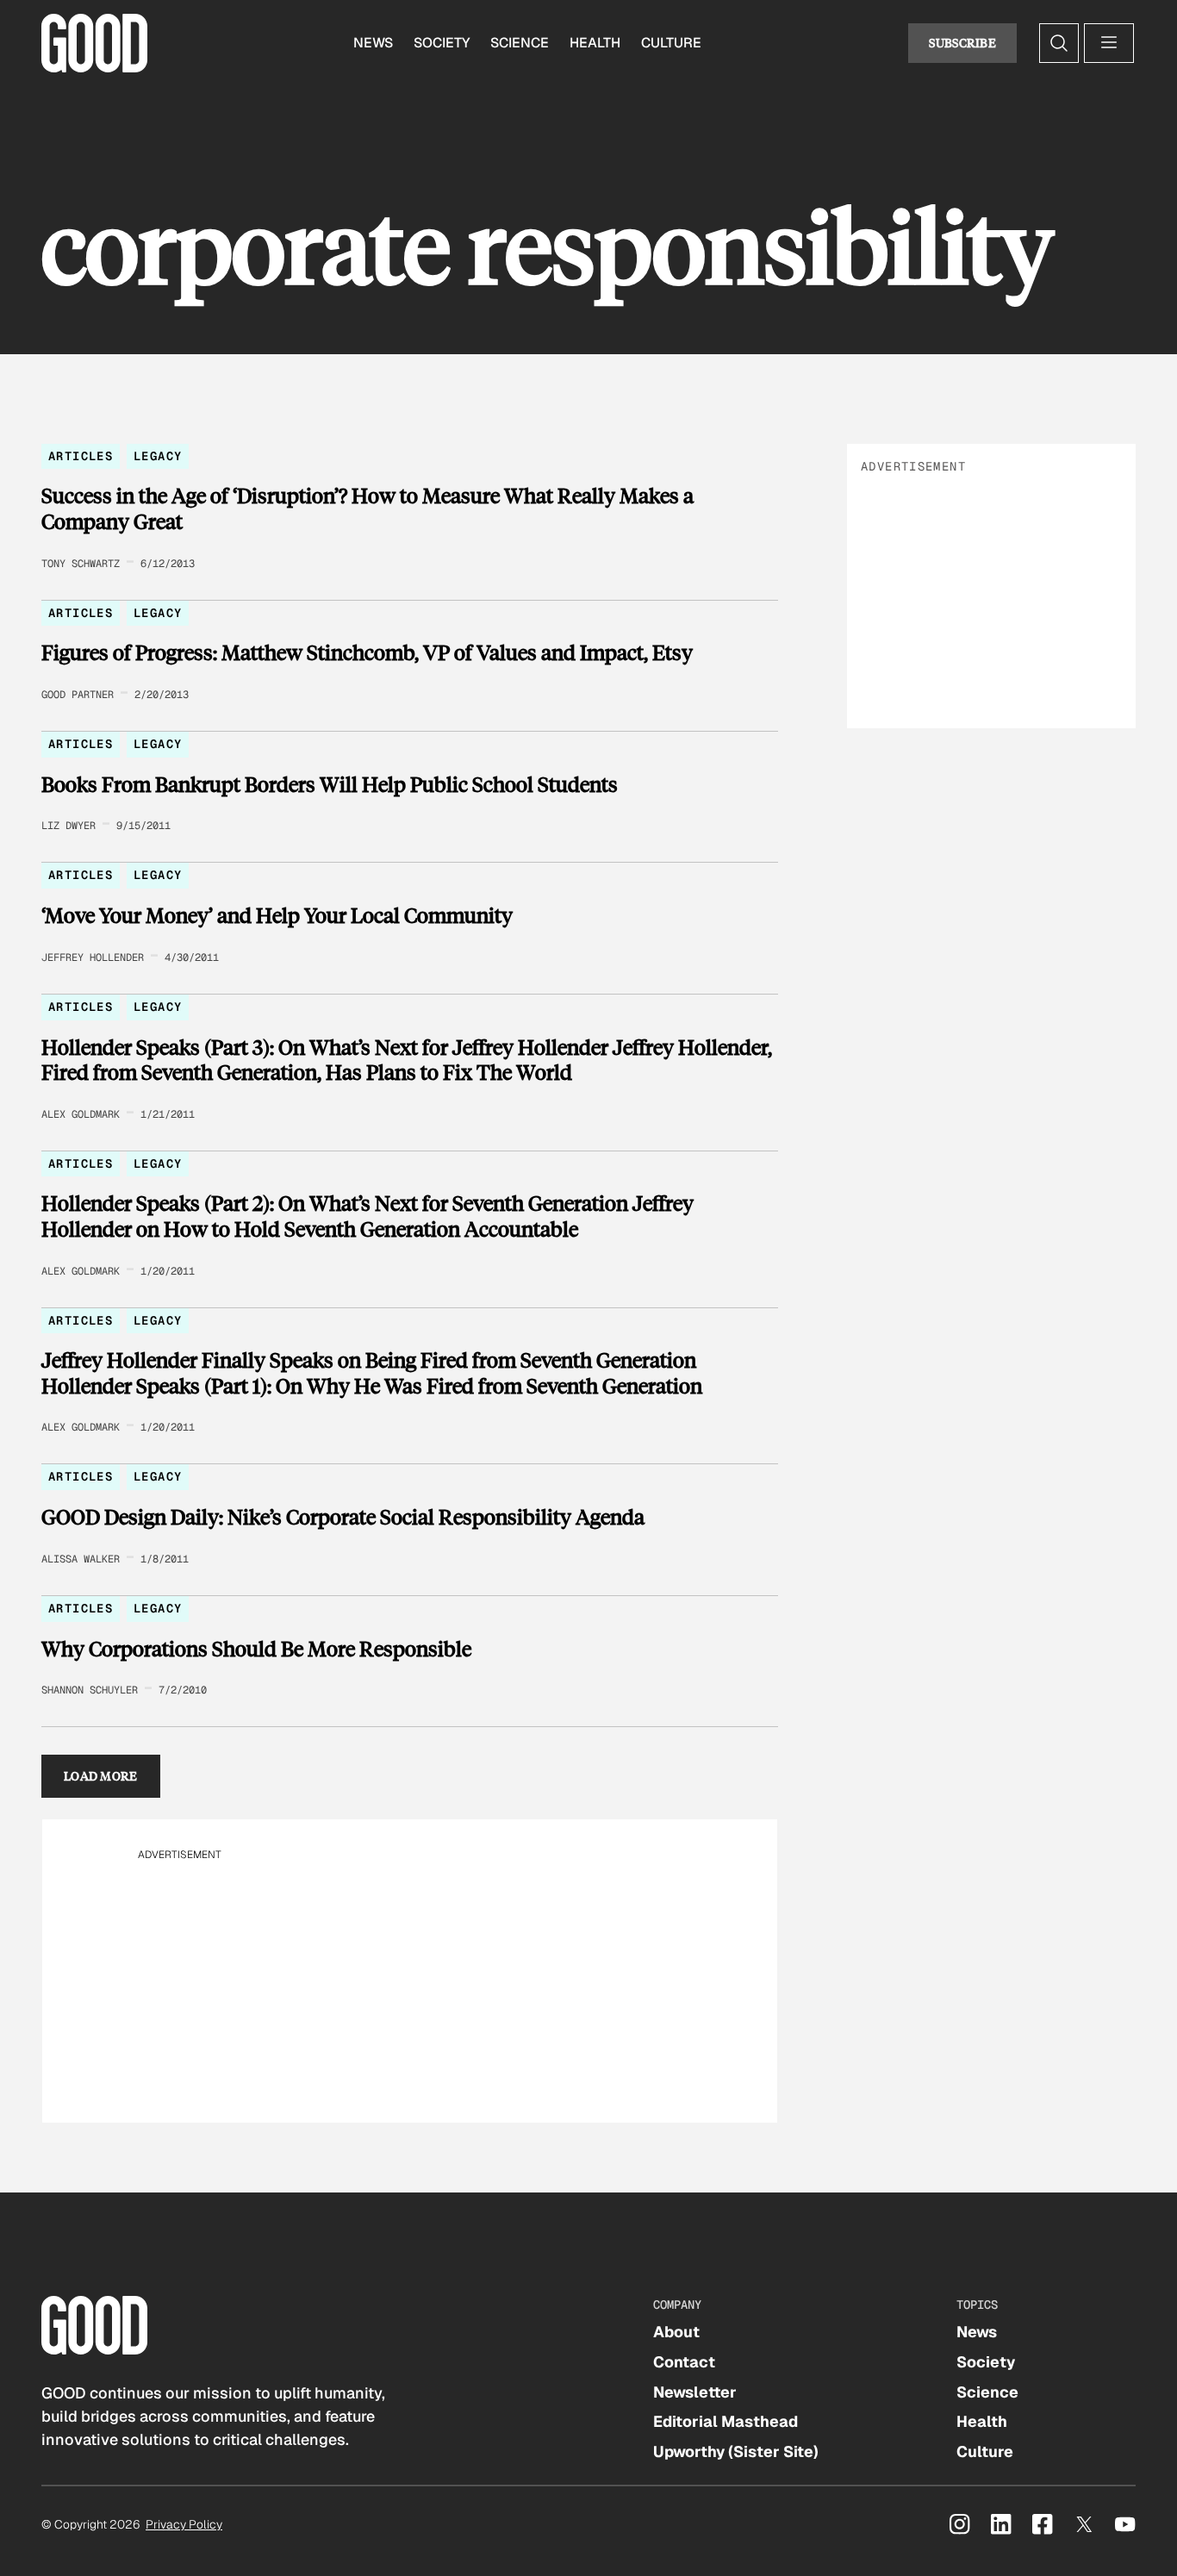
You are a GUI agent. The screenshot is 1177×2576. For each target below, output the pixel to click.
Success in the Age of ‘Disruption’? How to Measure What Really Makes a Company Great (367, 508)
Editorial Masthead (726, 2421)
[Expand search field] (1059, 43)
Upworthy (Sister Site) (736, 2451)
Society (442, 43)
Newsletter (695, 2392)
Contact (684, 2362)
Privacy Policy (184, 2524)
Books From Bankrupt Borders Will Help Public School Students (330, 784)
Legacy (158, 456)
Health (595, 43)
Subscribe (962, 43)
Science (520, 43)
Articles (81, 456)
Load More (101, 1776)
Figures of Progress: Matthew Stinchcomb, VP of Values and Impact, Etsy (367, 652)
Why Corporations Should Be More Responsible (256, 1649)
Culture (671, 43)
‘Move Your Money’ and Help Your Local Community (277, 915)
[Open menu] (1109, 43)
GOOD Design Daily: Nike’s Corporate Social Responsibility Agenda (343, 1517)
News (373, 43)
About (676, 2332)
